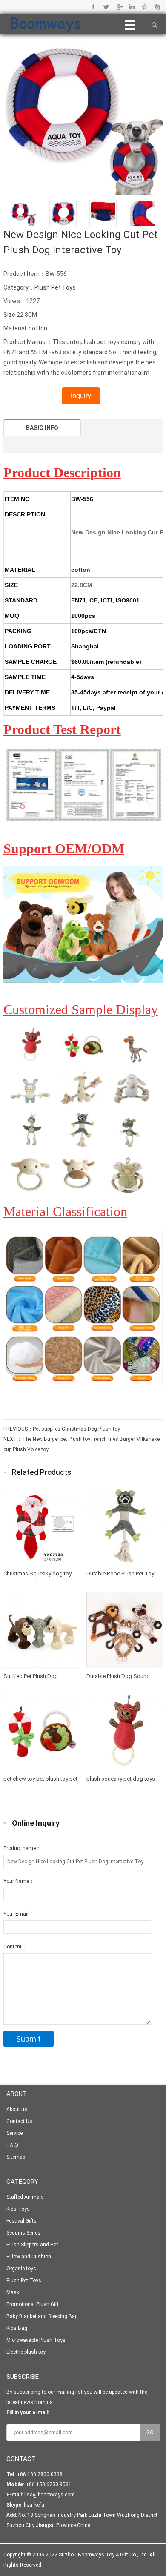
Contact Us (19, 2121)
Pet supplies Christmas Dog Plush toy (76, 1429)
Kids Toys (18, 2209)
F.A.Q (12, 2145)
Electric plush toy (26, 2352)
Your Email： (19, 1914)
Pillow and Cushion (29, 2257)
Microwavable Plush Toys (36, 2340)
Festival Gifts (21, 2221)
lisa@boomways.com (50, 2495)
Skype (157, 7)
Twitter (106, 7)
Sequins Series (23, 2233)
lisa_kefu (34, 2505)
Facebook (93, 7)
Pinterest (145, 7)
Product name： (22, 1848)
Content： (15, 1947)
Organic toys (21, 2269)
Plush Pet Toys (55, 287)
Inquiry (81, 396)
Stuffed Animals (25, 2197)
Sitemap (16, 2157)
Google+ (119, 7)
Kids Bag (17, 2328)
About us (17, 2109)
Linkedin (132, 7)
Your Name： (19, 1881)
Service (14, 2133)
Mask (13, 2292)
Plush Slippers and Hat (32, 2245)
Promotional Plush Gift (33, 2304)
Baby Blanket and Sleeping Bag (42, 2316)
